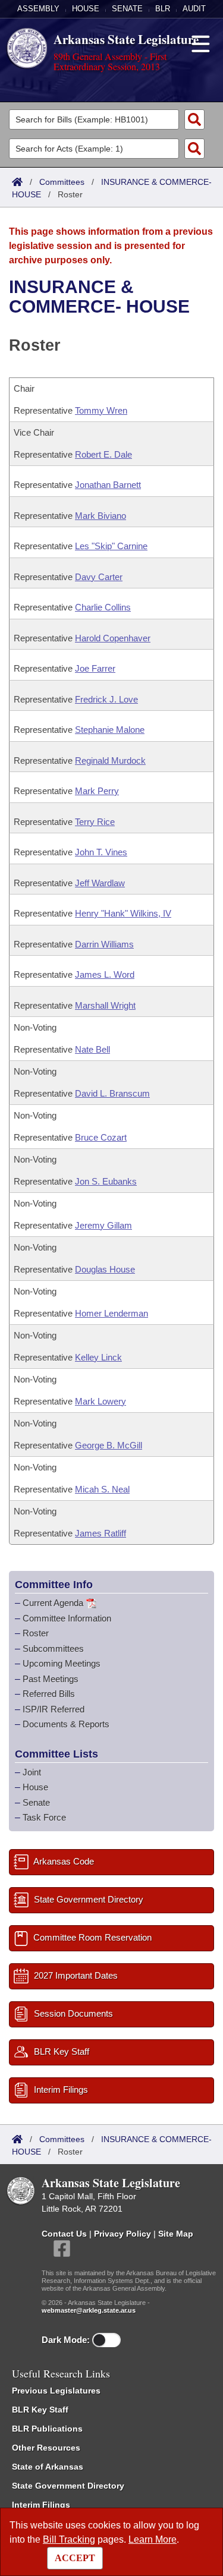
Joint (32, 1772)
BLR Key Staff (40, 2410)
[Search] (194, 119)
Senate (127, 9)
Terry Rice (95, 822)
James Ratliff (100, 1533)
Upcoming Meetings (62, 1663)
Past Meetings (51, 1679)
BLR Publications (47, 2429)
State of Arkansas (48, 2467)
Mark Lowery (100, 1401)
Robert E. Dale (103, 454)
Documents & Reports (66, 1724)
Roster (36, 1633)
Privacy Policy (123, 2234)
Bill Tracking (69, 2539)
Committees (62, 182)
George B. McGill (109, 1445)
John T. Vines (101, 852)
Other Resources (46, 2448)
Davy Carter (99, 577)
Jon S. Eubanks (106, 1181)
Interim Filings (41, 2505)
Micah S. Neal (102, 1489)
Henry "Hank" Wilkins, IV (123, 913)
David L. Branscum (112, 1093)
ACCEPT (75, 2558)
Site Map (176, 2234)
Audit (194, 9)
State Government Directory (68, 2486)
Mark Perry (97, 791)
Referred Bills (49, 1694)
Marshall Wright (105, 1005)
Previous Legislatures (56, 2391)
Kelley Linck (98, 1357)
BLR (163, 9)
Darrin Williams (104, 944)
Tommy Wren (101, 410)
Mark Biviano (100, 516)
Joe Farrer (95, 668)
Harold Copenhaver (113, 638)
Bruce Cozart (101, 1137)
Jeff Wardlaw (100, 883)
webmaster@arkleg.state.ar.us (89, 2310)
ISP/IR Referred (54, 1709)
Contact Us (64, 2234)
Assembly (38, 9)
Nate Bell (92, 1049)
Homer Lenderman (111, 1313)
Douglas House (105, 1269)
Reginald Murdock (110, 760)
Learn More (153, 2539)
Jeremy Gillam (103, 1225)
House (86, 9)
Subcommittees (53, 1648)
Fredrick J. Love (106, 699)
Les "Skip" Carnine (111, 546)
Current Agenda (53, 1603)
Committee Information (67, 1618)
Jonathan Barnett (108, 485)
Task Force (44, 1817)
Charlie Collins (103, 607)
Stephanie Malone (110, 730)
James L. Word (105, 974)
